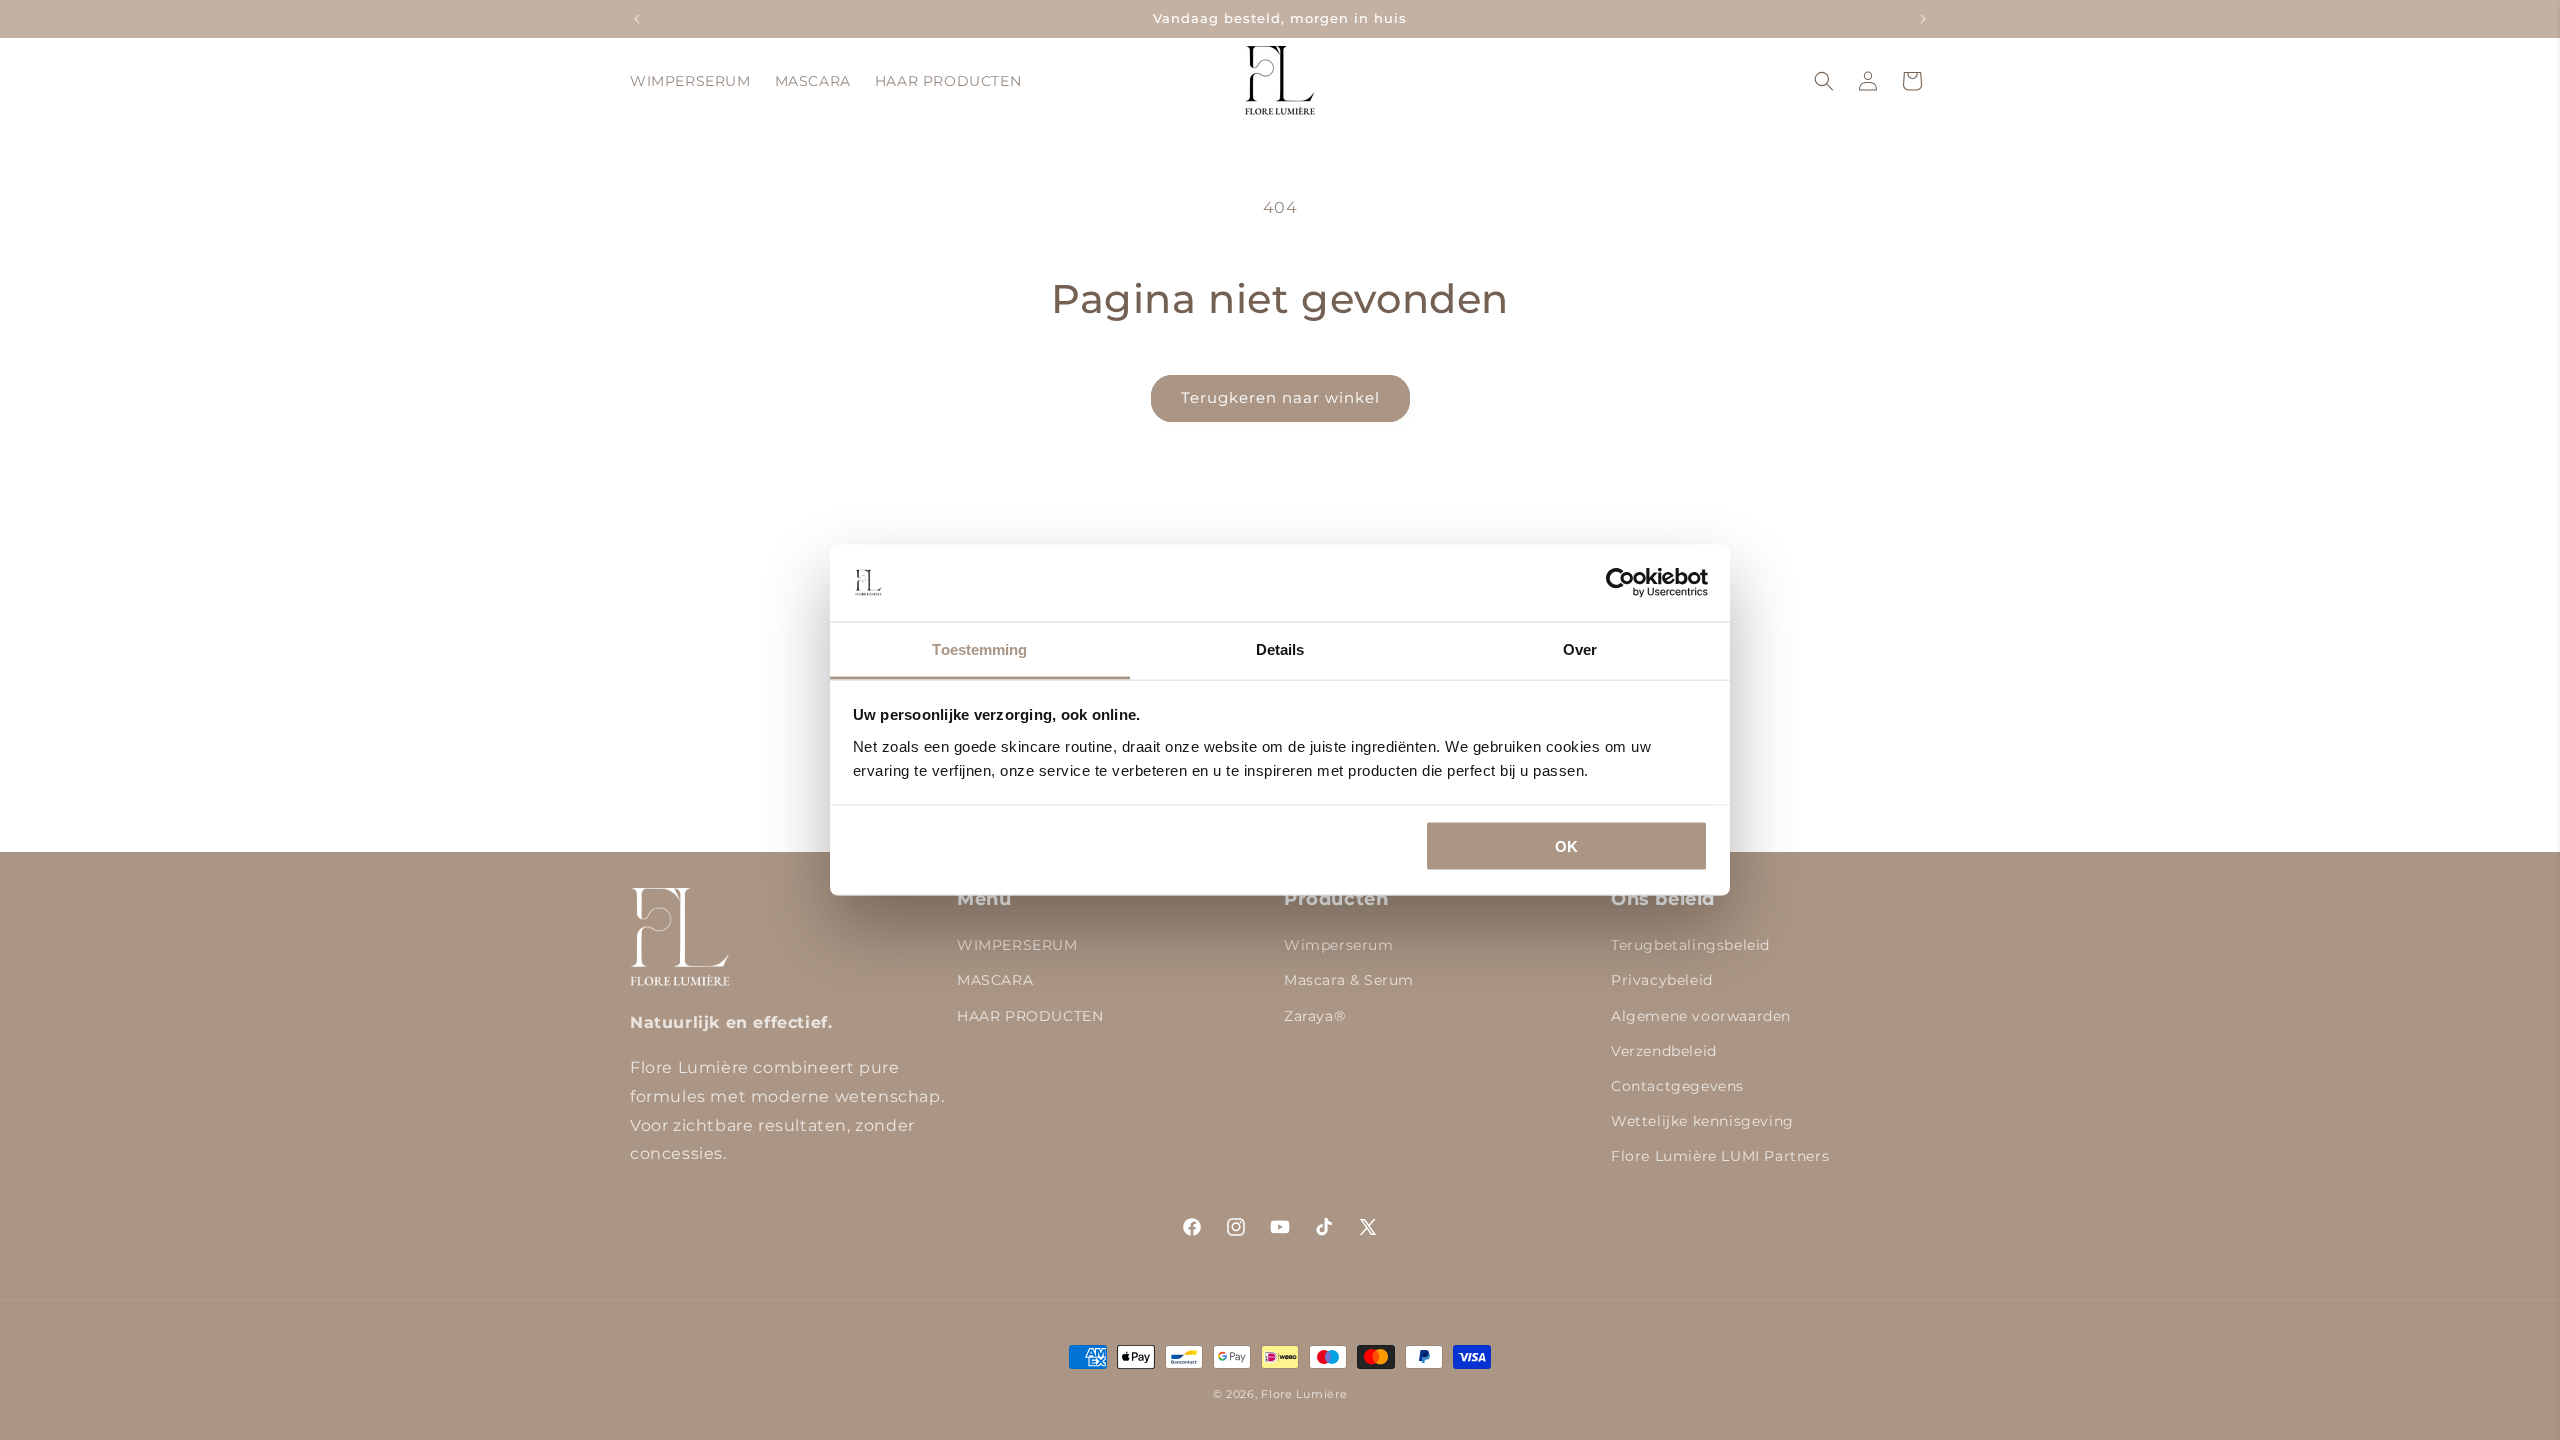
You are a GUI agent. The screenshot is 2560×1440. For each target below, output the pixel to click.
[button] (1824, 81)
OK (1566, 846)
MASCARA (995, 980)
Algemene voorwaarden (1701, 1016)
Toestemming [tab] (979, 648)
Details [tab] (1280, 648)
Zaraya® (1314, 1016)
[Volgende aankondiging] (1923, 19)
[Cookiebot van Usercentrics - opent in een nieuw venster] (1620, 583)
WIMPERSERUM (1017, 945)
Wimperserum (1339, 945)
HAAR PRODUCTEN (1030, 1016)
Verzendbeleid (1664, 1051)
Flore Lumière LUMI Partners (1720, 1156)
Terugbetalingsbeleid (1690, 945)
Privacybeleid (1662, 980)
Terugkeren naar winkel (1280, 397)
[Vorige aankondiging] (637, 19)
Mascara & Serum (1349, 980)
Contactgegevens (1677, 1086)
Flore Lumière (1304, 1394)
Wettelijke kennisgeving (1702, 1121)
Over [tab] (1580, 648)
